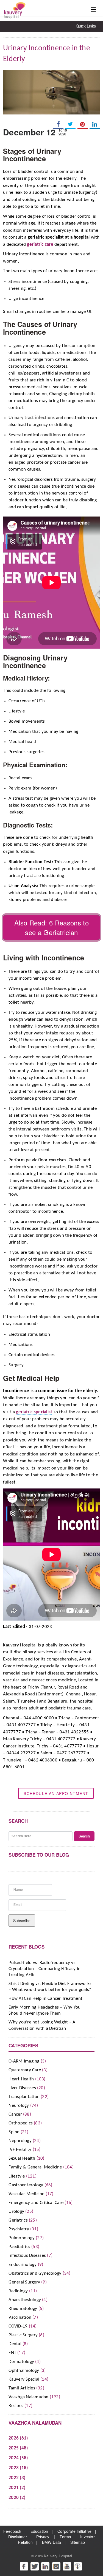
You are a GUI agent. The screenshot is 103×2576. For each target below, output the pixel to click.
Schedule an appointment (56, 1793)
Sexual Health (22, 2158)
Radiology (18, 2291)
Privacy (43, 2537)
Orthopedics (21, 2123)
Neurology (19, 2106)
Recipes (16, 2406)
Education (39, 2531)
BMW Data (52, 2542)
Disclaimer (18, 2537)
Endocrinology (23, 2265)
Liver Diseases (22, 2088)
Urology (16, 2212)
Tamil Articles (22, 2388)
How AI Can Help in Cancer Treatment (45, 1999)
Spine (14, 2132)
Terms (65, 2537)
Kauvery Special (24, 2379)
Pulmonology (22, 2238)
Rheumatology (23, 2309)
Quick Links (86, 26)
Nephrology (20, 2141)
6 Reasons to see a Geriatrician (57, 927)
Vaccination (20, 2317)
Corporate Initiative (74, 2531)
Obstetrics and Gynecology (35, 2273)
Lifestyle (17, 2176)
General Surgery (24, 2282)
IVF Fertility (20, 2150)
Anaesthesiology (25, 2300)
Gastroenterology (26, 2185)
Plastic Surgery (23, 2335)
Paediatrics (19, 2247)
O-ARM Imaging (24, 2061)
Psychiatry (19, 2229)
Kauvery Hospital (58, 2556)
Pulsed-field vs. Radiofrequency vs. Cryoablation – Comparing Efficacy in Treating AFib (44, 1969)
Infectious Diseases (27, 2256)
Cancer (15, 2114)
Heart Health (21, 2079)
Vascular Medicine (26, 2194)
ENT (12, 2353)
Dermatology (21, 2362)
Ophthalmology (24, 2371)
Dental (15, 2344)
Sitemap (78, 2542)
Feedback (12, 2531)
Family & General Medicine (35, 2167)
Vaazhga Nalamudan (28, 2397)
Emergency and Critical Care (36, 2203)
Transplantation (24, 2097)
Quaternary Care (25, 2070)
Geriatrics (18, 2220)
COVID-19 (18, 2326)
